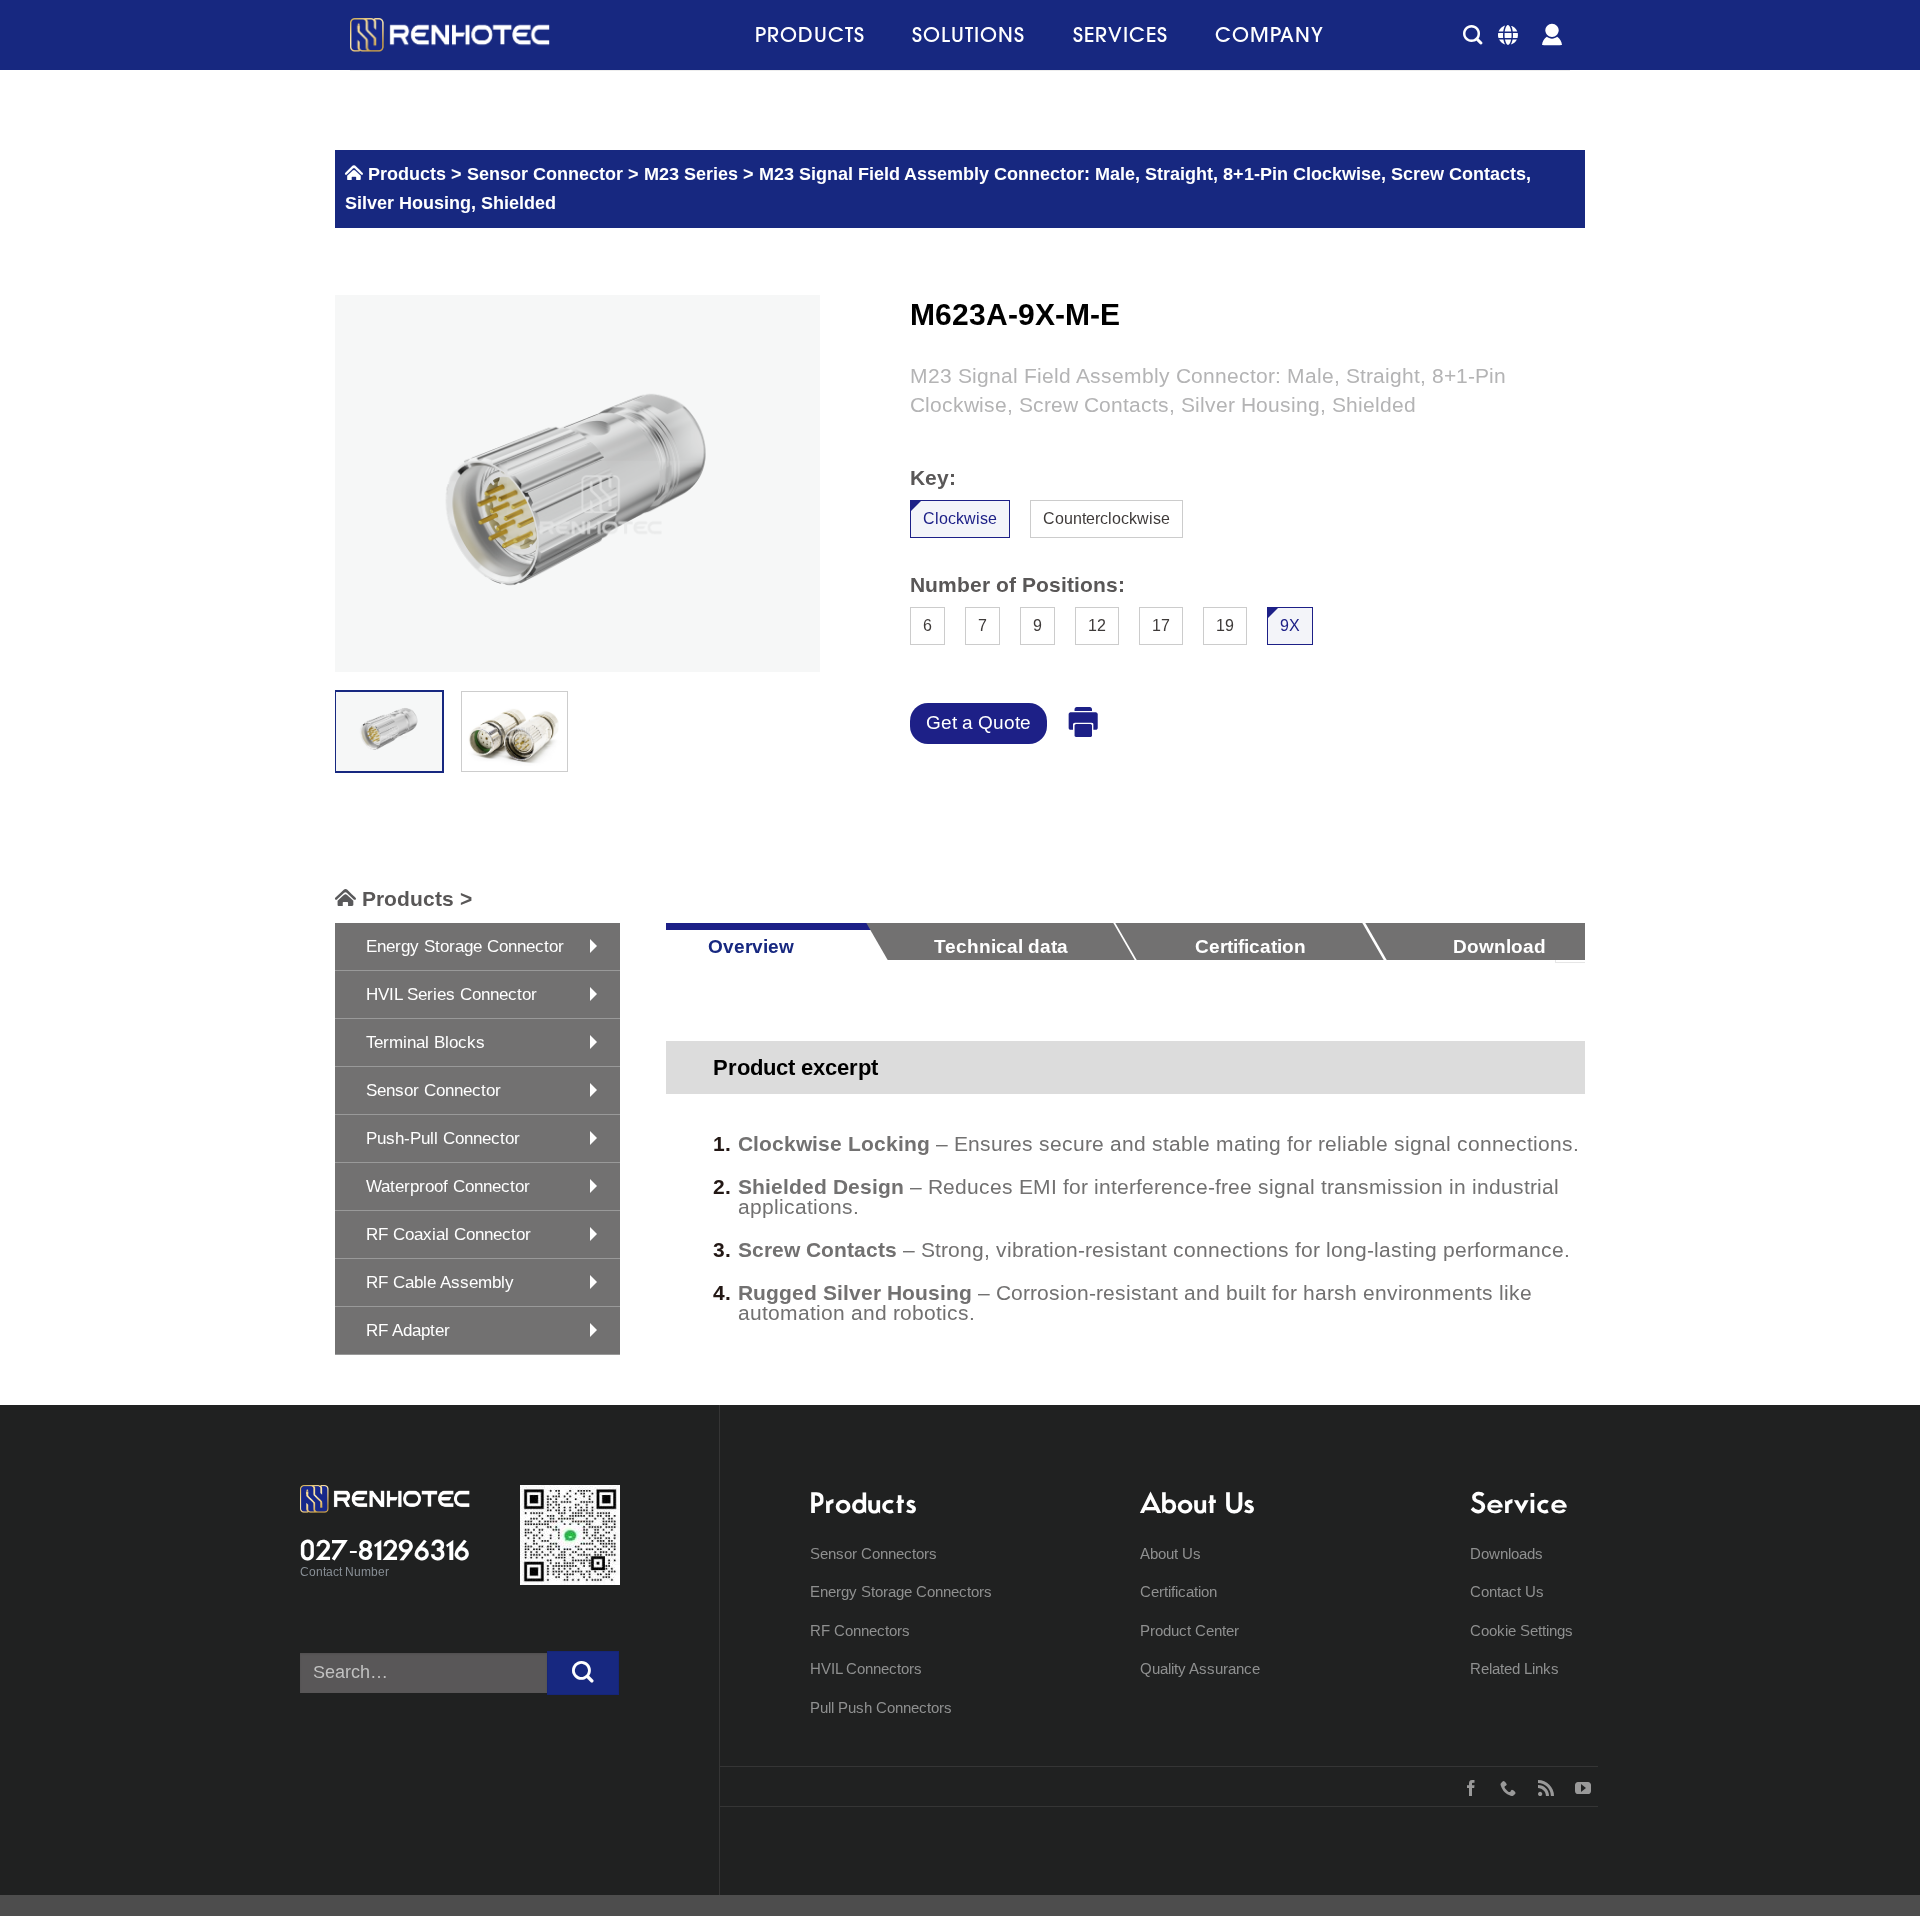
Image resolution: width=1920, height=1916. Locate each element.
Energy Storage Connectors (901, 1591)
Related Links (1514, 1668)
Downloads (1506, 1553)
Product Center (1189, 1630)
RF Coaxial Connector (448, 1234)
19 (1225, 624)
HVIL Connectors (866, 1668)
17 (1161, 624)
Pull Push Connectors (881, 1707)
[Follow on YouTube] (1578, 1786)
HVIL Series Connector (451, 994)
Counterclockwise (1106, 518)
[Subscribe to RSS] (1541, 1786)
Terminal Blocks (425, 1042)
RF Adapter (408, 1330)
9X (1290, 624)
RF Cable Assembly (440, 1282)
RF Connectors (860, 1630)
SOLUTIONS (968, 34)
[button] (1472, 34)
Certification (1178, 1591)
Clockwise (960, 518)
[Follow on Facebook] (1466, 1786)
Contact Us (1507, 1591)
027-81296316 (385, 1550)
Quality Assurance (1200, 1668)
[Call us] (1503, 1786)
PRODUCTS (810, 34)
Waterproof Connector (448, 1186)
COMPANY (1269, 34)
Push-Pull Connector (443, 1138)
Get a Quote (978, 722)
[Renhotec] (450, 35)
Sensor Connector (542, 174)
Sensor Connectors (873, 1553)
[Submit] (583, 1673)
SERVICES (1120, 34)
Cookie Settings (1521, 1630)
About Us (1170, 1553)
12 (1097, 624)
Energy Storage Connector (465, 946)
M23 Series (691, 174)
